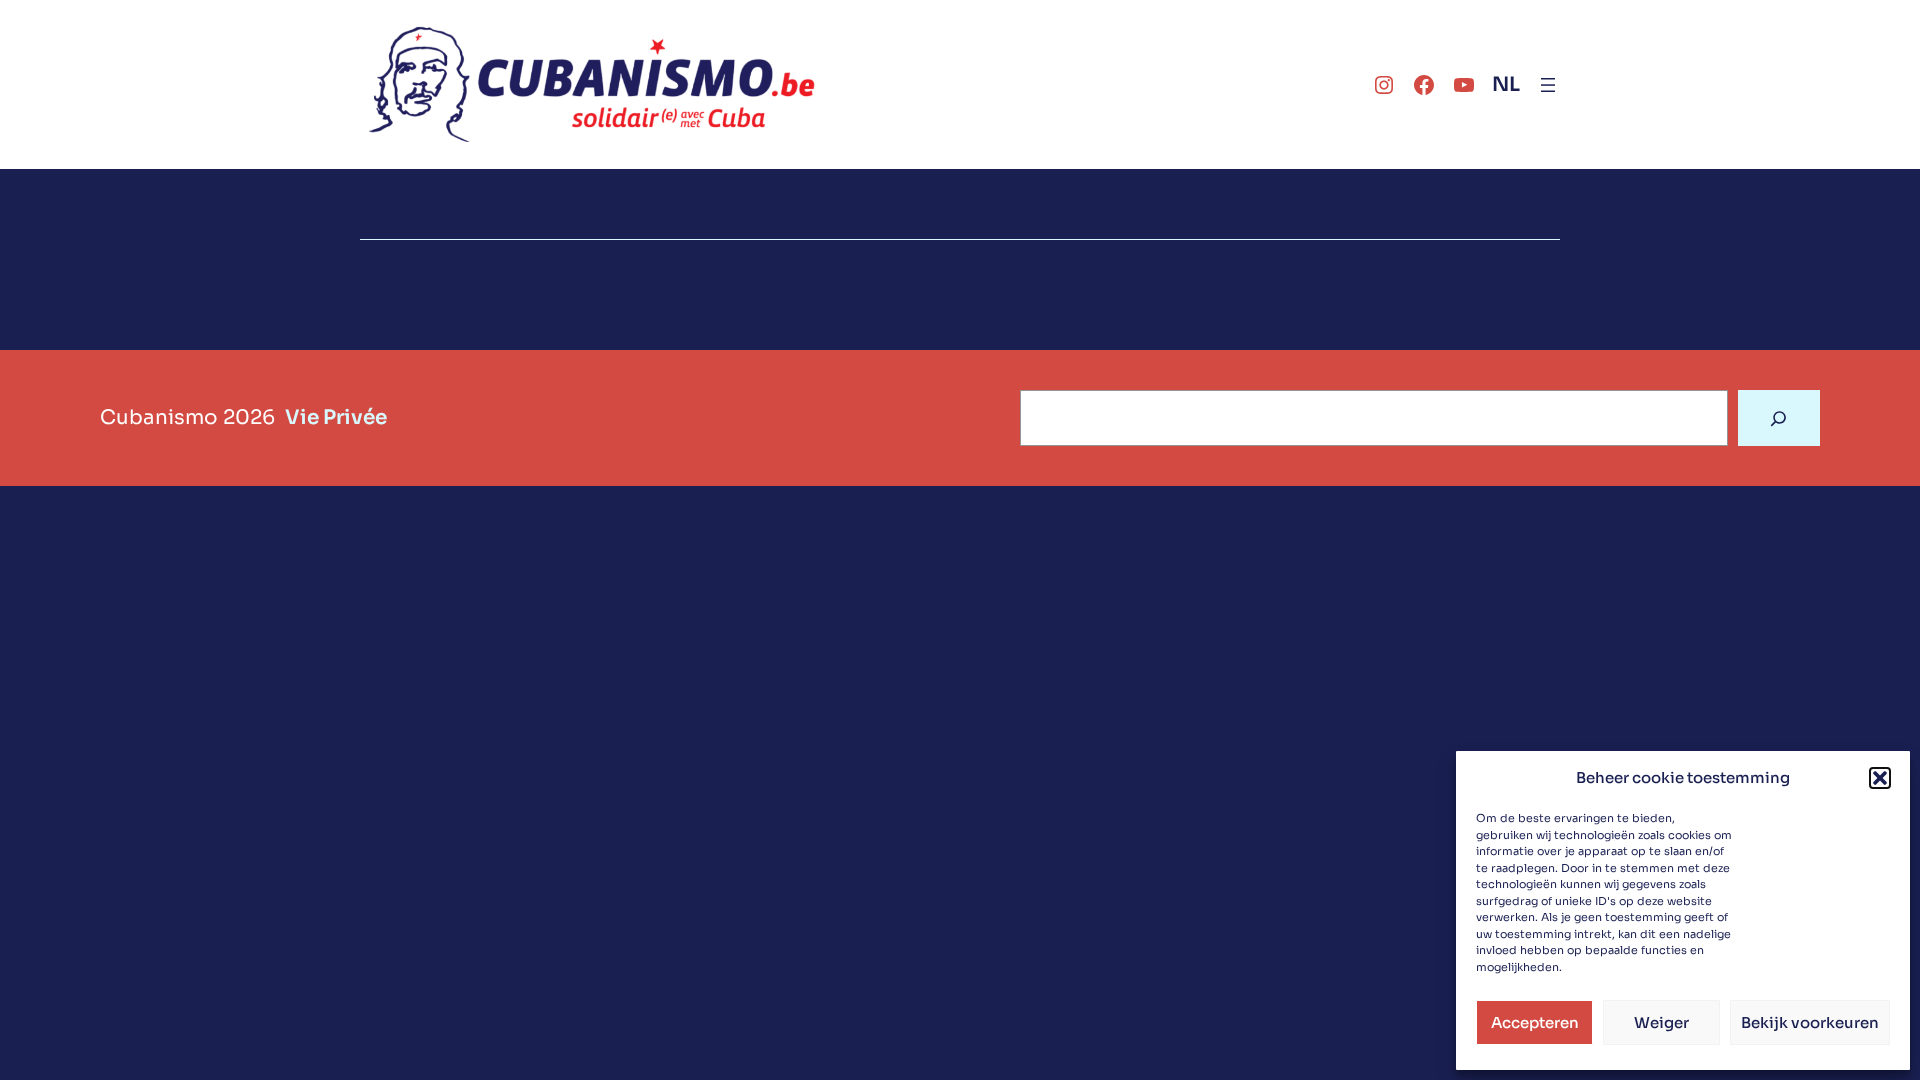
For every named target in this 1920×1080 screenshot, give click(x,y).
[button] (1880, 778)
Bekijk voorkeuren (1810, 1022)
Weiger (1661, 1022)
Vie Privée (336, 417)
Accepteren (1535, 1022)
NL (1506, 84)
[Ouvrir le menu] (1548, 85)
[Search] (1779, 418)
